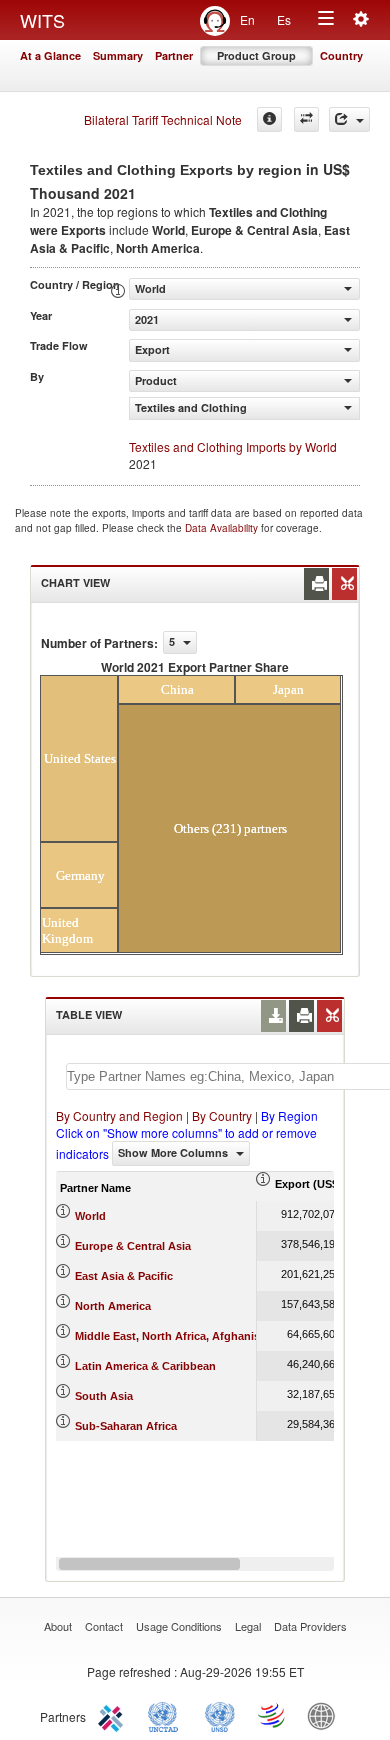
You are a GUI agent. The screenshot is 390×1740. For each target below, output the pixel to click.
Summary (118, 55)
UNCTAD (167, 1715)
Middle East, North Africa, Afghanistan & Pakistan (205, 1336)
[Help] (269, 119)
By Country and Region (119, 1115)
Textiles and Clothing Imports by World (233, 446)
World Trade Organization (273, 1715)
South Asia (104, 1396)
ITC (114, 1715)
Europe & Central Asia (133, 1246)
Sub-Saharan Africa (126, 1426)
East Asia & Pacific (124, 1276)
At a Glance (50, 55)
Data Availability (223, 528)
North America (113, 1306)
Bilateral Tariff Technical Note (163, 119)
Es (284, 19)
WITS (42, 20)
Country (341, 55)
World (90, 1216)
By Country (222, 1115)
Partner (174, 55)
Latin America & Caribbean (145, 1366)
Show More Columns (174, 1152)
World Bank (326, 1715)
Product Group (256, 55)
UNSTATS (220, 1715)
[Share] (349, 119)
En (247, 19)
